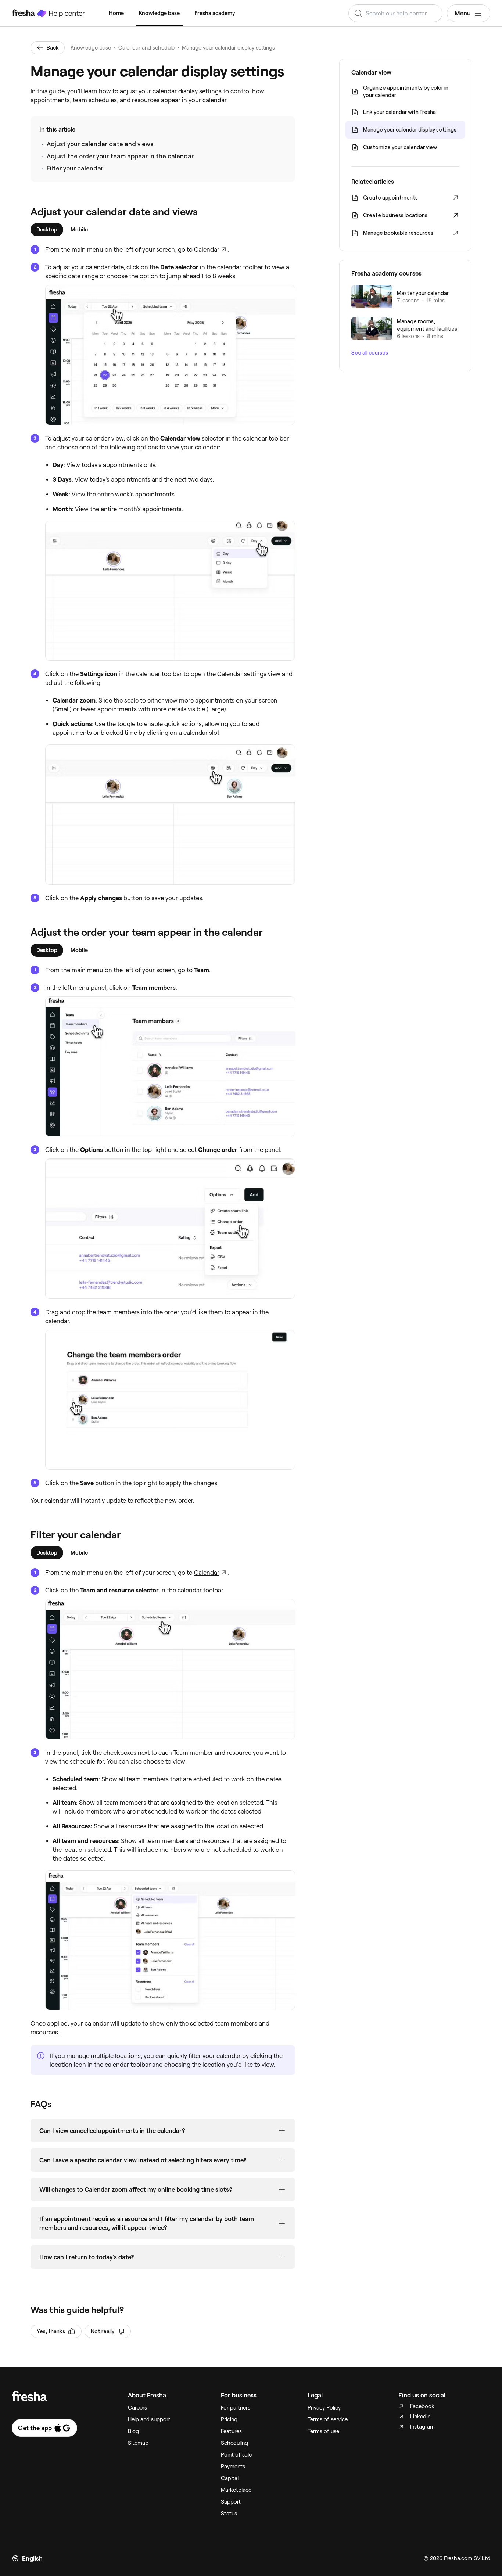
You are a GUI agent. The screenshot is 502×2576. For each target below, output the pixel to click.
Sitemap (138, 2443)
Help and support (149, 2419)
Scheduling (234, 2443)
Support (231, 2502)
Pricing (229, 2419)
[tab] (47, 230)
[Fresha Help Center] (49, 13)
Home (116, 13)
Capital (230, 2478)
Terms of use (323, 2431)
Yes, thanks (51, 2331)
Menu (463, 13)
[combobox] (395, 13)
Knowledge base (159, 13)
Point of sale (236, 2455)
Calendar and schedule (146, 48)
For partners (236, 2408)
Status (229, 2514)
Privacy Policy (324, 2408)
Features (231, 2431)
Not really (103, 2331)
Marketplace (236, 2490)
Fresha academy (215, 13)
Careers (137, 2408)
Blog (133, 2431)
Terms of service (328, 2419)
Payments (233, 2467)
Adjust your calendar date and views (100, 144)
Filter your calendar (75, 168)
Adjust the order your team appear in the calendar (120, 156)
